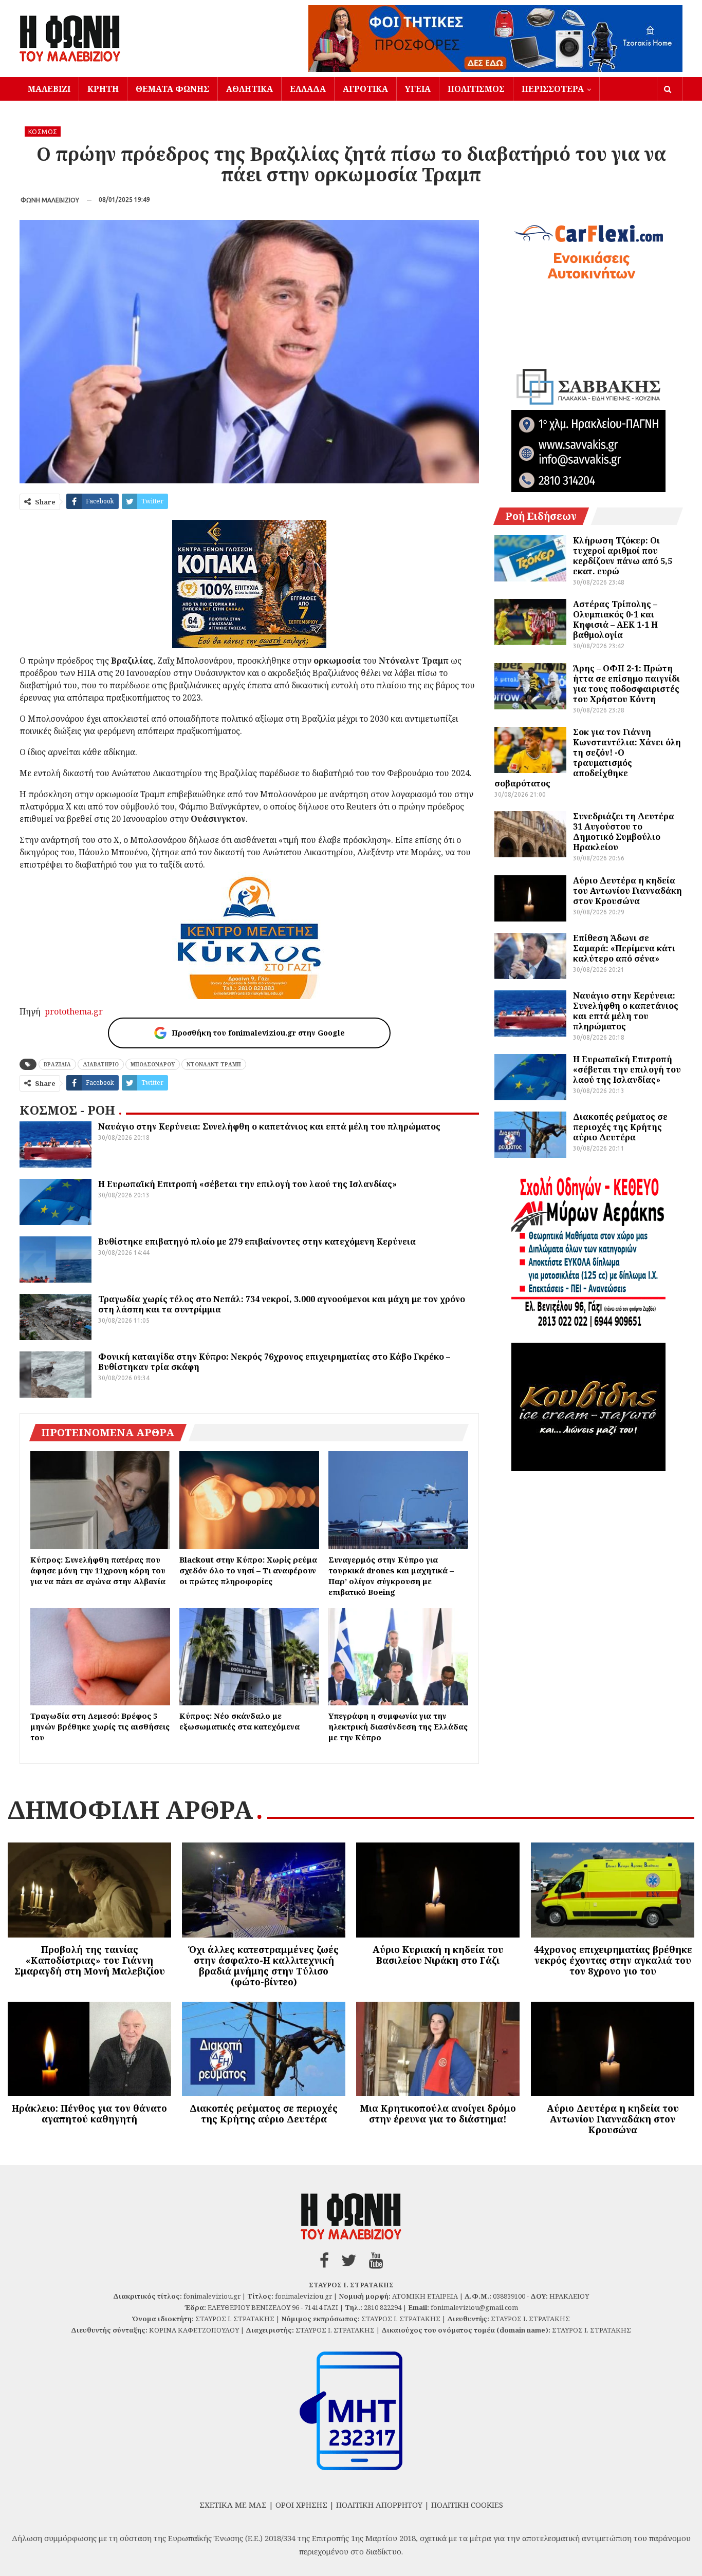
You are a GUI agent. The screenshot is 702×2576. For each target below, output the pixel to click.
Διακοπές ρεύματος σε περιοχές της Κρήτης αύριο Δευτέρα (620, 1127)
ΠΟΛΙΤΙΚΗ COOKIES (467, 2505)
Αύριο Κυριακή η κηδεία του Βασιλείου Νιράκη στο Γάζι (438, 1955)
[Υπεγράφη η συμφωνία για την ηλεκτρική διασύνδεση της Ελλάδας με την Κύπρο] (398, 1657)
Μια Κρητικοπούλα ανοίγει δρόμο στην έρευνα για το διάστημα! (438, 2113)
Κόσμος (43, 132)
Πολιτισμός (476, 89)
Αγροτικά (365, 89)
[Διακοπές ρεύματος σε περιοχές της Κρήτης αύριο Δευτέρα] (530, 1135)
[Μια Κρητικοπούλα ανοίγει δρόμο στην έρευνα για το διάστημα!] (438, 2049)
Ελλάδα (308, 89)
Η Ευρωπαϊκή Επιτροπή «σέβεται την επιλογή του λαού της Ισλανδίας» (247, 1184)
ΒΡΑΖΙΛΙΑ (57, 1064)
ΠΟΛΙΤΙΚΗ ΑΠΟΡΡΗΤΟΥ (379, 2505)
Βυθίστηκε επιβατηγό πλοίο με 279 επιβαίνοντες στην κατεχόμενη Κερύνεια (257, 1242)
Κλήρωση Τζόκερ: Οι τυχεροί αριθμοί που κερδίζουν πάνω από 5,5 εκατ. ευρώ (623, 556)
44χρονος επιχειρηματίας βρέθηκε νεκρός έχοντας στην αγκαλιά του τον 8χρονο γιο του (613, 1960)
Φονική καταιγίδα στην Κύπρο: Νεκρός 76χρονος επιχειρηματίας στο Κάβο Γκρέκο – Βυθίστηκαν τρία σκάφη (274, 1362)
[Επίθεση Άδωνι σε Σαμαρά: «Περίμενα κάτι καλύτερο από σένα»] (530, 956)
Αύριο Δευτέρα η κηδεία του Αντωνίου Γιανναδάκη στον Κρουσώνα (627, 891)
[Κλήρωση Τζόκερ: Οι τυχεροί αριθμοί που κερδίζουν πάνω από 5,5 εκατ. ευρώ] (530, 558)
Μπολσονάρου (153, 1064)
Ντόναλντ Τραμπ (214, 1064)
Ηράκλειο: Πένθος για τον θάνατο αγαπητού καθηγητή (89, 2113)
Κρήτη (103, 89)
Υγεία (418, 89)
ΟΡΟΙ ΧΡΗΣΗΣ (301, 2505)
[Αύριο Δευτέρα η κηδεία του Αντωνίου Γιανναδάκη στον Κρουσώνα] (530, 898)
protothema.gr (74, 1011)
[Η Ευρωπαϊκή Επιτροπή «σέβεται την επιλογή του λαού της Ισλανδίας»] (56, 1202)
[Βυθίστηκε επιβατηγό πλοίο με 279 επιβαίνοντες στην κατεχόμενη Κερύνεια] (56, 1259)
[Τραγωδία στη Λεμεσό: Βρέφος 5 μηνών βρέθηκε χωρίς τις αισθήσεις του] (100, 1657)
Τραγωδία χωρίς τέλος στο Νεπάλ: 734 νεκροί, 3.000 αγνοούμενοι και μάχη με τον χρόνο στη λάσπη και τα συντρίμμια (282, 1304)
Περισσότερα (553, 89)
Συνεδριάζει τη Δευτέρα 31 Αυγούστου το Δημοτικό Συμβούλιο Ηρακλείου (624, 832)
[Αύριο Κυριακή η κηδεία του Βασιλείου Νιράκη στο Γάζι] (438, 1890)
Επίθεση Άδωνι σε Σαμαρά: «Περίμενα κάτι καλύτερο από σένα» (624, 948)
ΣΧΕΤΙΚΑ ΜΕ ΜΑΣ (233, 2505)
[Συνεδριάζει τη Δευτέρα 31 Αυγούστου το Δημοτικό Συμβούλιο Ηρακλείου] (530, 834)
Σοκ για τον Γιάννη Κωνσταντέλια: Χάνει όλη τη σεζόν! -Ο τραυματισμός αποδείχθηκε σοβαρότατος (588, 758)
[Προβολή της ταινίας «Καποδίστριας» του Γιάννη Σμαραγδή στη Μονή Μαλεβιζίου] (89, 1890)
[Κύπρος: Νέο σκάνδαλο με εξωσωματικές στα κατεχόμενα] (249, 1657)
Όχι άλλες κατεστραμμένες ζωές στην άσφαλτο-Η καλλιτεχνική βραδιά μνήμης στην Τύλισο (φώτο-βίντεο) (264, 1966)
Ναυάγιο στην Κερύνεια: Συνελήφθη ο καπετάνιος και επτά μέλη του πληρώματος (269, 1126)
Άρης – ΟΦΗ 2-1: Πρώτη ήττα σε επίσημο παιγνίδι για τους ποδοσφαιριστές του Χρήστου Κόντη (626, 684)
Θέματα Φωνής (172, 89)
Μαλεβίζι (49, 89)
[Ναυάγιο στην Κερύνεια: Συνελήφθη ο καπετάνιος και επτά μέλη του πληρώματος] (56, 1144)
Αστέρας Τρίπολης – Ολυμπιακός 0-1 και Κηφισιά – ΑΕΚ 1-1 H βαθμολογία (615, 619)
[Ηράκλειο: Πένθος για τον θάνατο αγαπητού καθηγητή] (89, 2049)
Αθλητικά (250, 89)
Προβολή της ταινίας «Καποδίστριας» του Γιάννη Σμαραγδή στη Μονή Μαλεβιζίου (90, 1960)
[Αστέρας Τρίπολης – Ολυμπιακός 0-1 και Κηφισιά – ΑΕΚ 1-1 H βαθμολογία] (530, 622)
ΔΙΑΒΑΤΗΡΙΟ (101, 1064)
